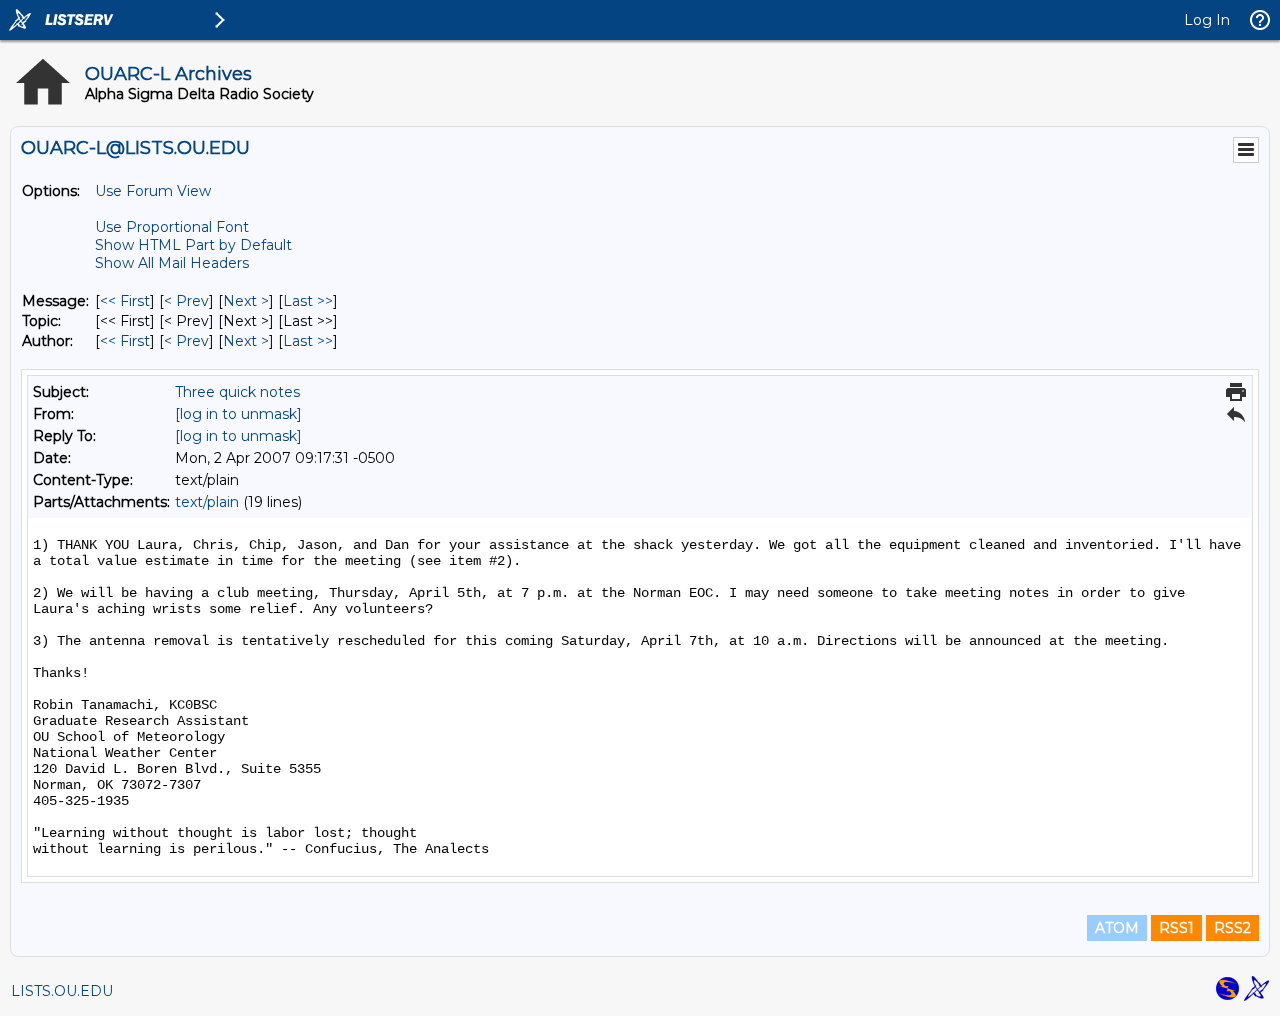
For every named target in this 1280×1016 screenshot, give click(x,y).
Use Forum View (153, 191)
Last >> (308, 301)
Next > (246, 301)
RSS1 (1176, 928)
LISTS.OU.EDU (62, 991)
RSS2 (1232, 928)
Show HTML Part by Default (193, 245)
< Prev (186, 301)
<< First (125, 301)
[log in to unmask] (238, 414)
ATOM (1117, 928)
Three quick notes (237, 392)
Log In (1207, 20)
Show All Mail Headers (172, 263)
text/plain (207, 502)
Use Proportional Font (172, 227)
